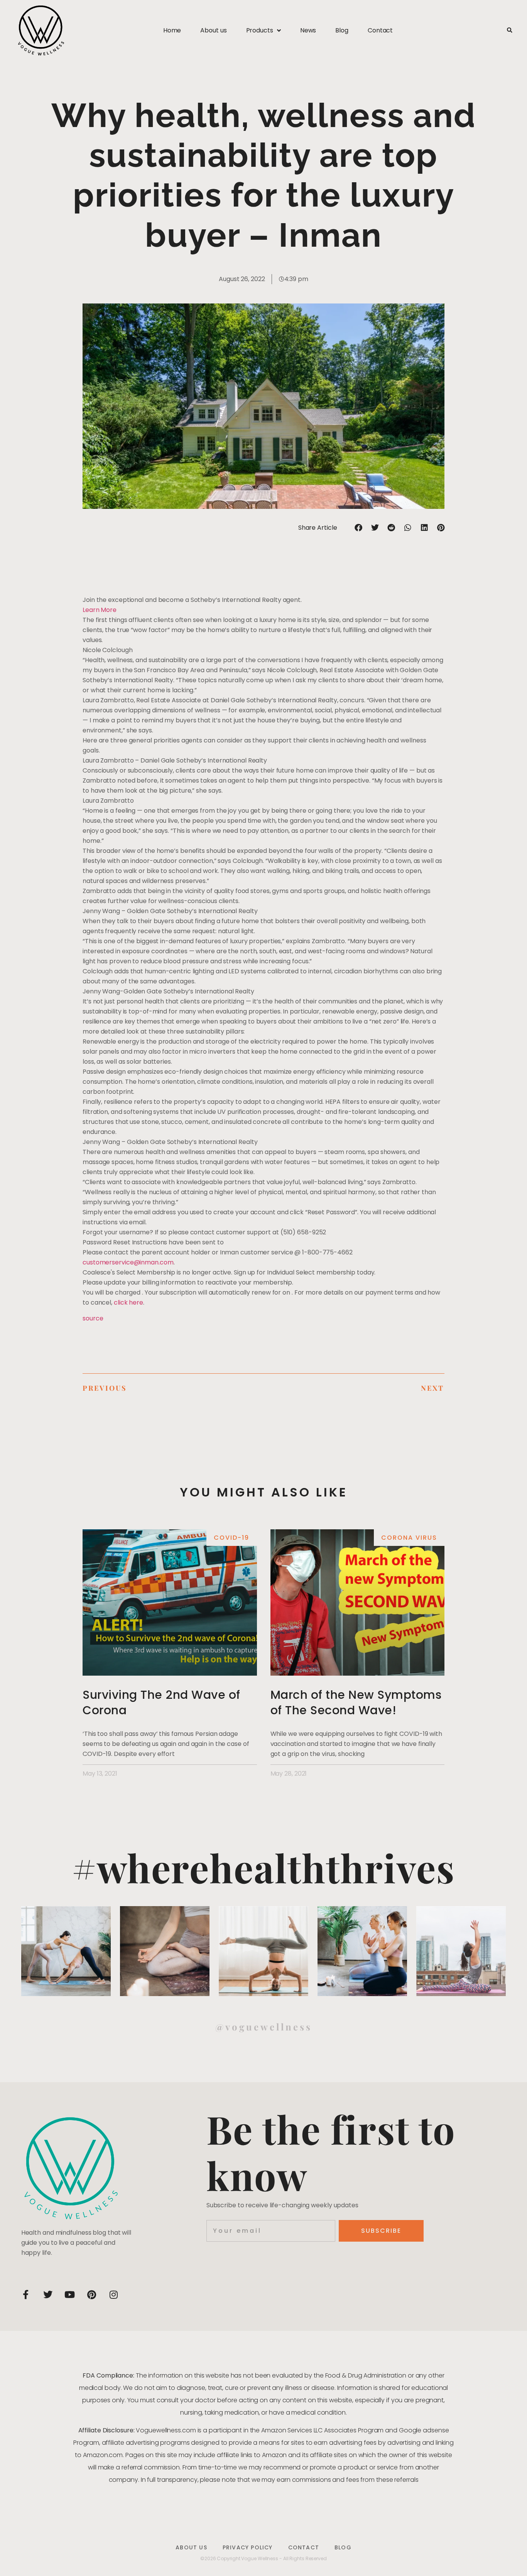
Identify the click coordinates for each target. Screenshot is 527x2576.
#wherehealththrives (263, 1867)
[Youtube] (70, 2295)
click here (128, 1302)
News (308, 30)
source (93, 1318)
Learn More (100, 610)
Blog (342, 30)
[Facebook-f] (26, 2295)
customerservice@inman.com (128, 1262)
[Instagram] (114, 2295)
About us (213, 30)
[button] (509, 31)
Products (260, 30)
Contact (380, 30)
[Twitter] (48, 2295)
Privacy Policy (248, 2547)
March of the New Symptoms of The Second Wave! (356, 1702)
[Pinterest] (92, 2295)
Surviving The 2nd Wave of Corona (161, 1702)
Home (172, 30)
